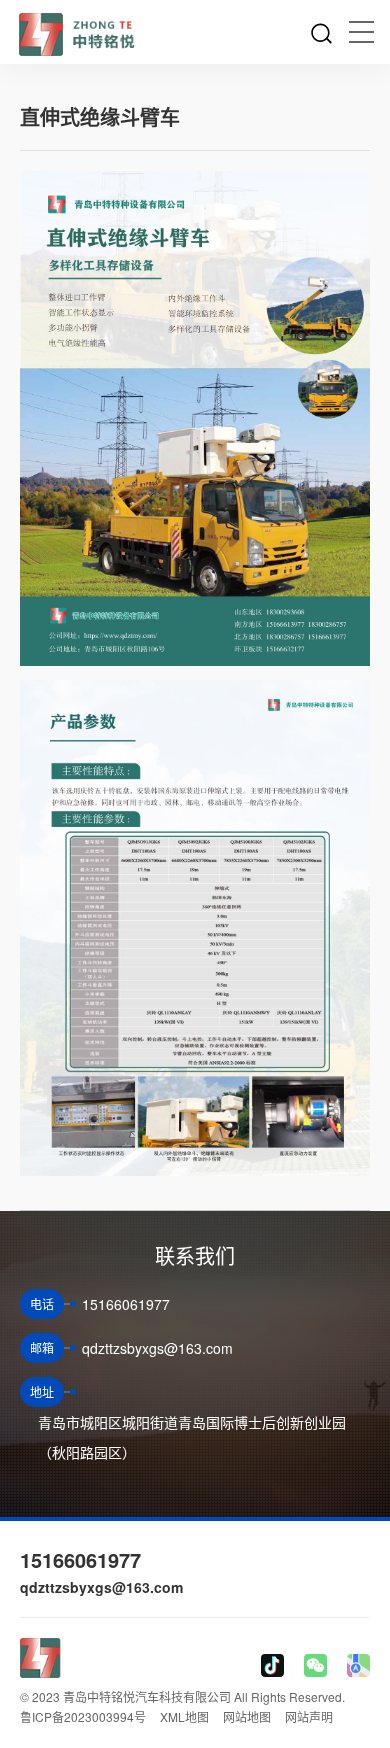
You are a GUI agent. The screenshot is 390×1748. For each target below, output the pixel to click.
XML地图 (184, 1716)
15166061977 (80, 1559)
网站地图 (247, 1716)
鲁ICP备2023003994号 (83, 1716)
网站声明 (309, 1716)
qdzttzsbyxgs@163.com (101, 1587)
